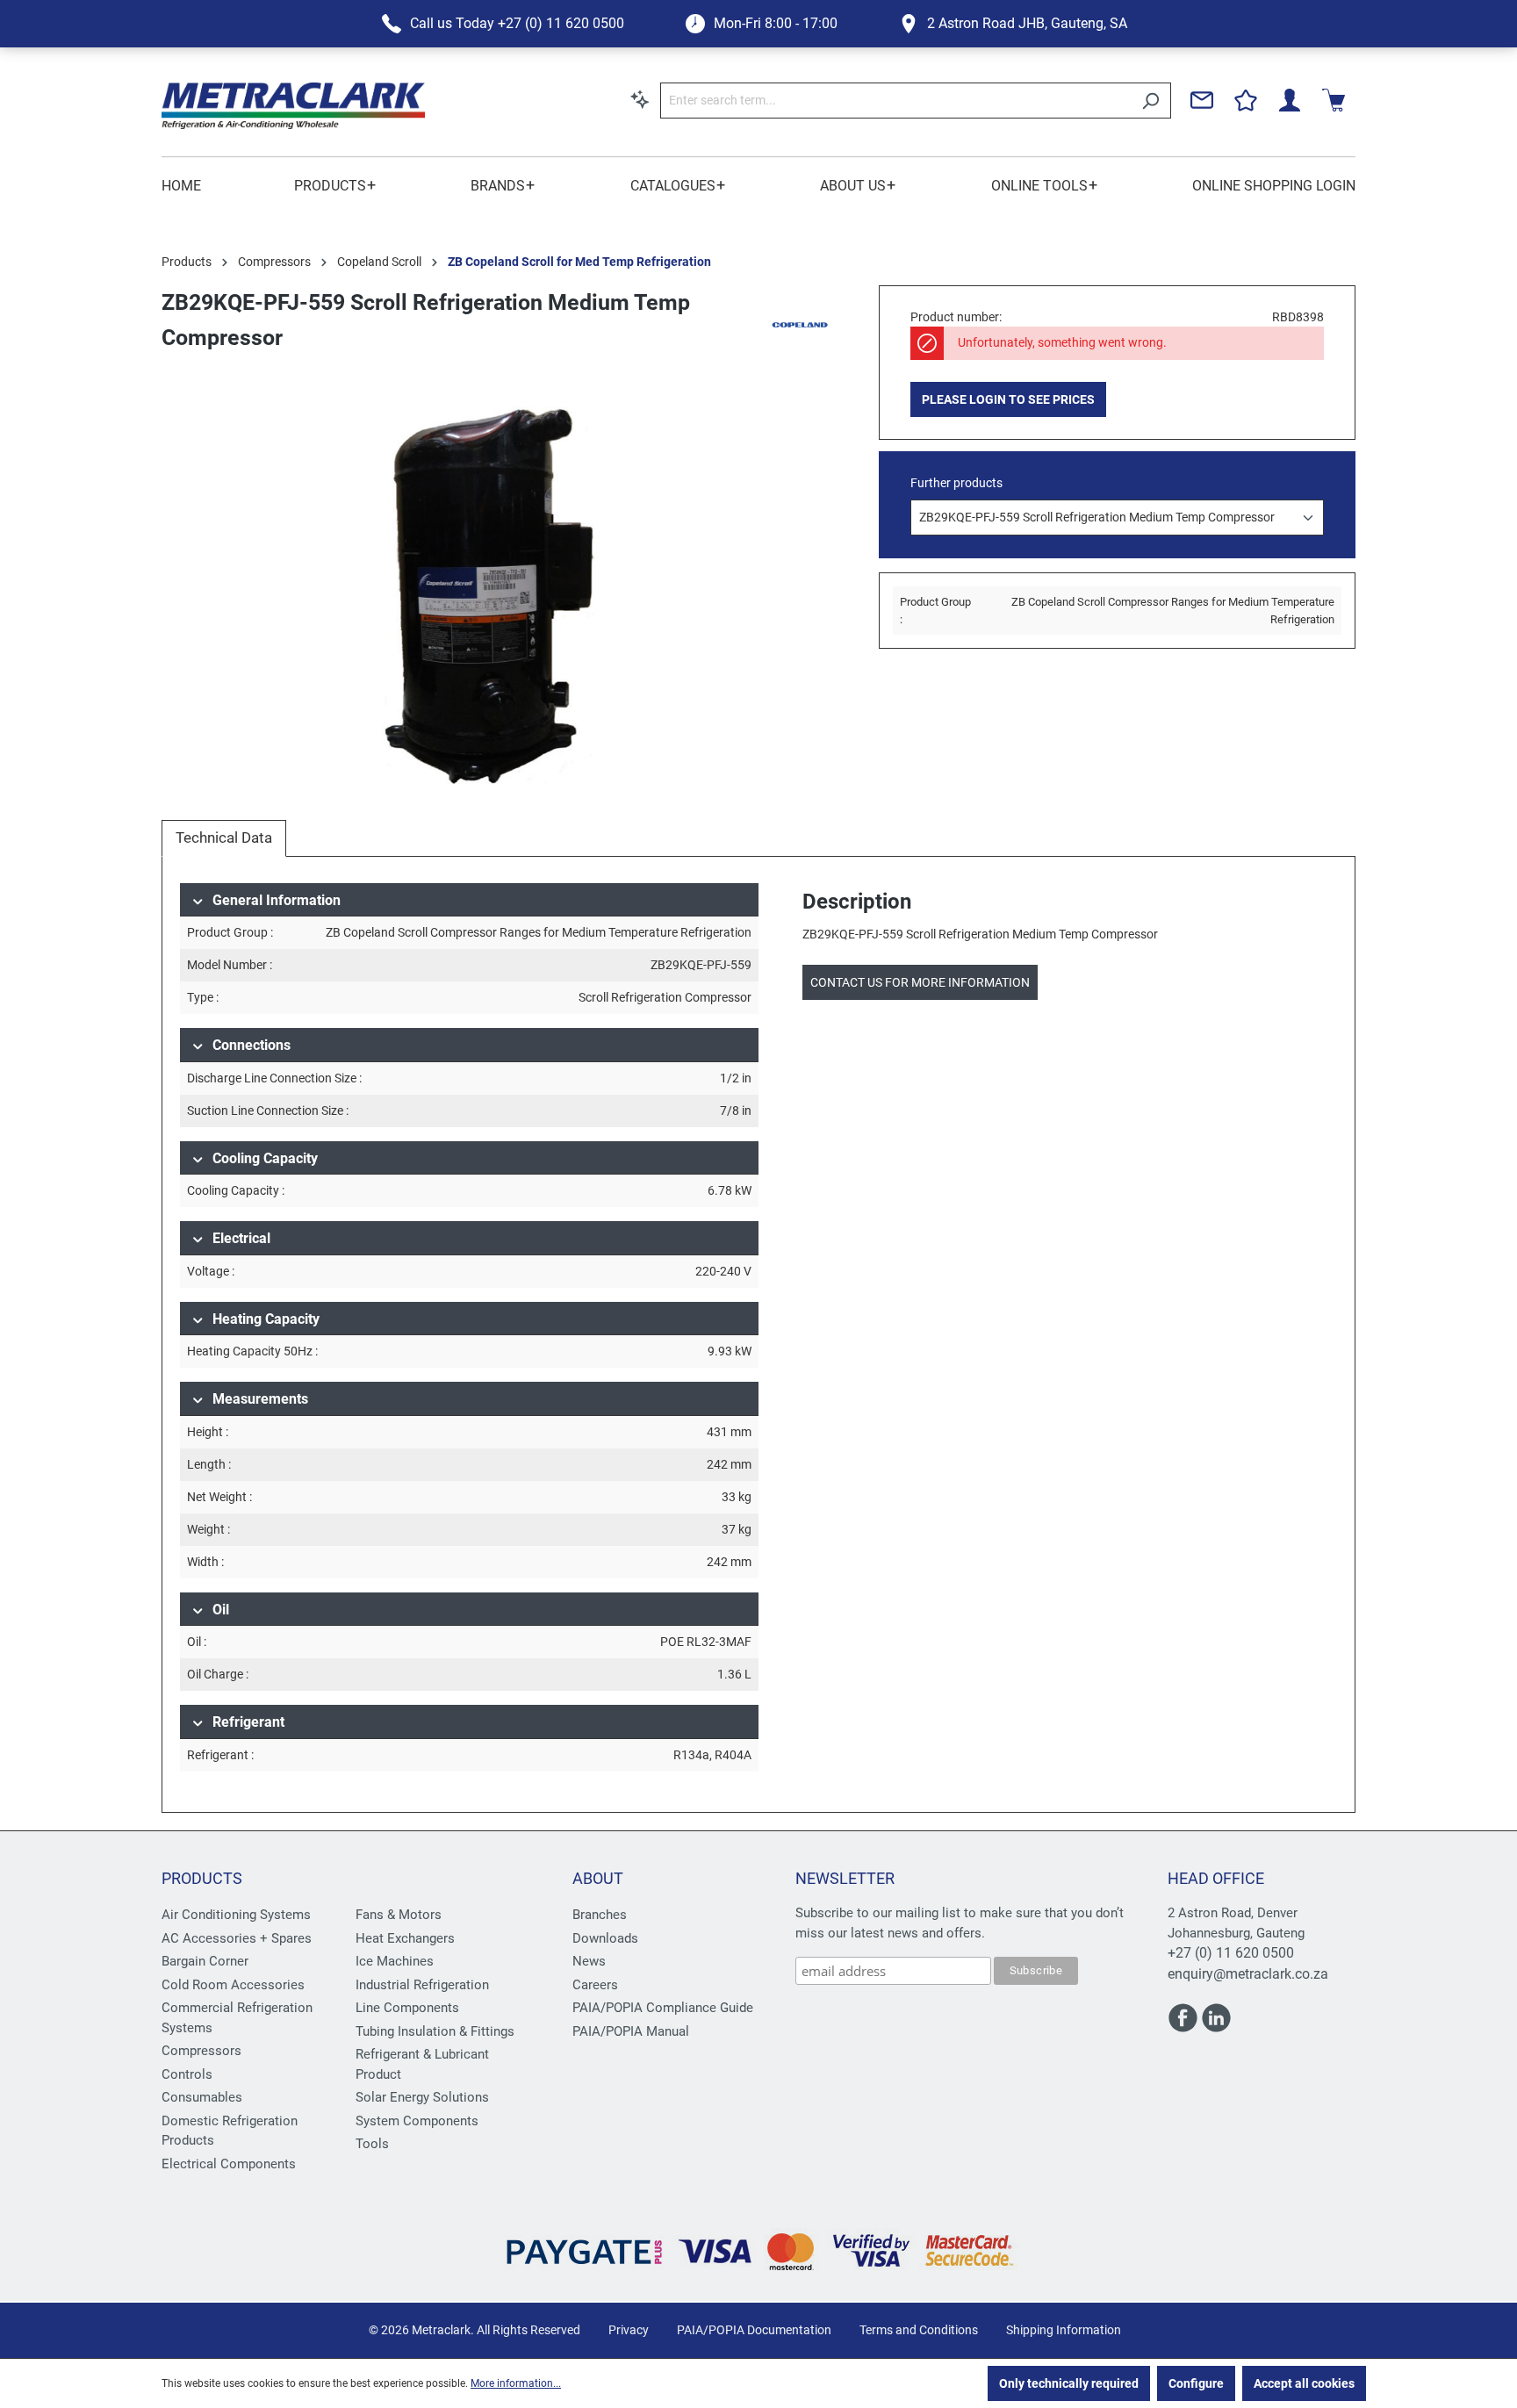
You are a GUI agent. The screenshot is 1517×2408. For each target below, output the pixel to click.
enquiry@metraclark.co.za (1248, 1974)
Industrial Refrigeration (422, 1985)
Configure (1196, 2383)
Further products (956, 483)
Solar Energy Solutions (422, 2097)
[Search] (1150, 101)
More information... (516, 2383)
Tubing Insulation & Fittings (435, 2031)
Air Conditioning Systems (236, 1915)
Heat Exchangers (405, 1938)
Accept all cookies (1304, 2383)
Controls (187, 2074)
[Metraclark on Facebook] (1184, 2025)
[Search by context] (640, 99)
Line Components (407, 2008)
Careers (595, 1985)
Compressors (201, 2051)
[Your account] (1290, 100)
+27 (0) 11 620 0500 (1231, 1953)
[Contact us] (1202, 100)
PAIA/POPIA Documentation (754, 2330)
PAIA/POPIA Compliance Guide (663, 2008)
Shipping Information (1064, 2330)
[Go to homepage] (293, 106)
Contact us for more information (920, 982)
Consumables (202, 2097)
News (589, 1961)
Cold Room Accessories (233, 1985)
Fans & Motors (399, 1915)
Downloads (605, 1938)
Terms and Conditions (919, 2330)
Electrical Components (229, 2164)
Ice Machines (395, 1961)
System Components (417, 2121)
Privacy (629, 2330)
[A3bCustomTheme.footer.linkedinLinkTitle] (1216, 2025)
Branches (600, 1915)
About (598, 1878)
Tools (372, 2144)
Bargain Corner (205, 1961)
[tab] (224, 838)
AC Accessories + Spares (237, 1938)
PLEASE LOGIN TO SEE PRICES (1008, 399)
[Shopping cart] (1334, 100)
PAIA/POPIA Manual (631, 2031)
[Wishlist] (1246, 100)
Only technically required (1069, 2383)
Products (202, 1878)
